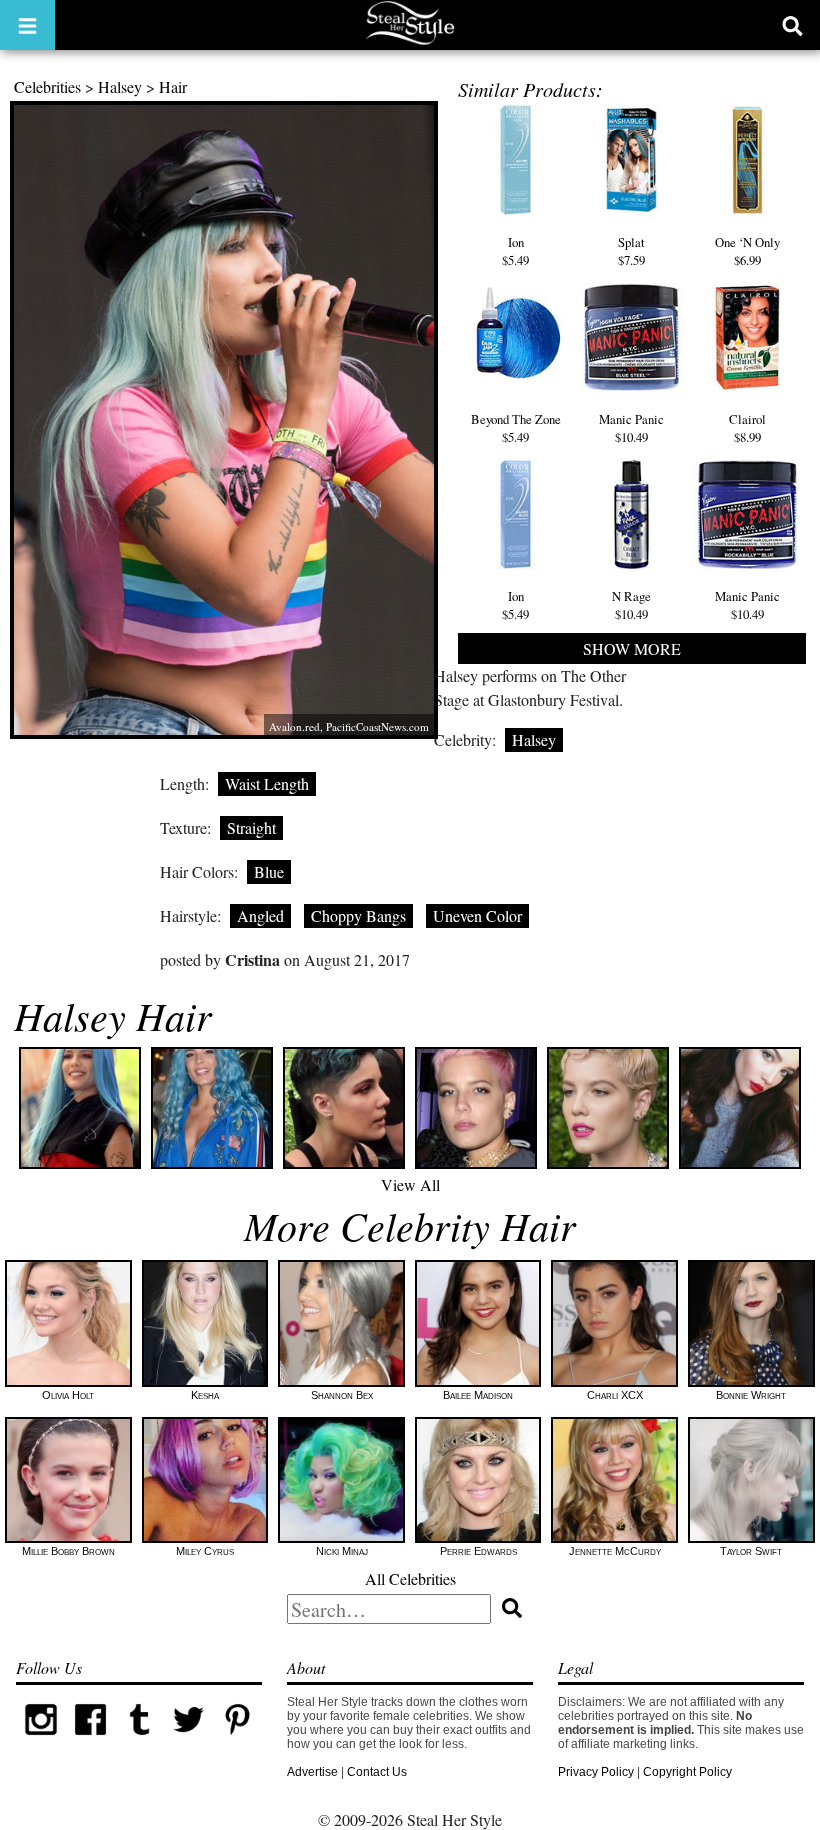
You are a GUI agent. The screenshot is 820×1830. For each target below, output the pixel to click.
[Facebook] (90, 1740)
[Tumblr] (139, 1740)
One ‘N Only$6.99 (747, 250)
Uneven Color (477, 915)
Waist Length (267, 783)
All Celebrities (410, 1578)
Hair (173, 86)
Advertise (312, 1772)
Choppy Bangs (358, 915)
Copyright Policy (687, 1772)
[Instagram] (40, 1740)
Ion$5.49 (515, 250)
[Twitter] (188, 1740)
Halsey (120, 86)
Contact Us (377, 1772)
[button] (27, 25)
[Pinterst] (237, 1740)
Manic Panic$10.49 (631, 428)
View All (410, 1184)
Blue (269, 871)
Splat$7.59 (631, 250)
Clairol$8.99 (747, 428)
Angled (260, 915)
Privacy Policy (596, 1772)
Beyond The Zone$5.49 (516, 428)
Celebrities (47, 86)
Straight (251, 827)
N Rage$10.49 (631, 605)
